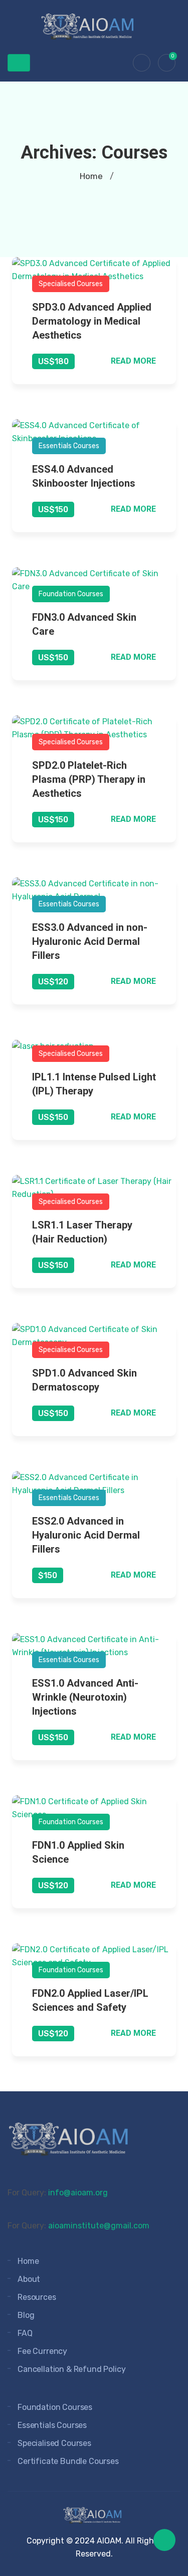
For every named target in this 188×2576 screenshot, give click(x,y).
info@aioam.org (78, 2193)
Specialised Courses (71, 284)
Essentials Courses (69, 446)
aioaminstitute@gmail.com (99, 2226)
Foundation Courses (71, 594)
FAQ (25, 2333)
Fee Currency (42, 2351)
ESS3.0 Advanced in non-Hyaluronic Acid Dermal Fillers (90, 941)
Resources (37, 2297)
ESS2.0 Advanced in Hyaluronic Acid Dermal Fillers (86, 1535)
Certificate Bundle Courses (68, 2461)
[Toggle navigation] (19, 63)
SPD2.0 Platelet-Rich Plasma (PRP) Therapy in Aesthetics (89, 779)
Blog (26, 2315)
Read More (133, 361)
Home (91, 176)
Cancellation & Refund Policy (72, 2369)
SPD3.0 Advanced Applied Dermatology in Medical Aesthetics (92, 321)
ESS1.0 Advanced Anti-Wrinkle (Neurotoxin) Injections (85, 1697)
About (29, 2279)
